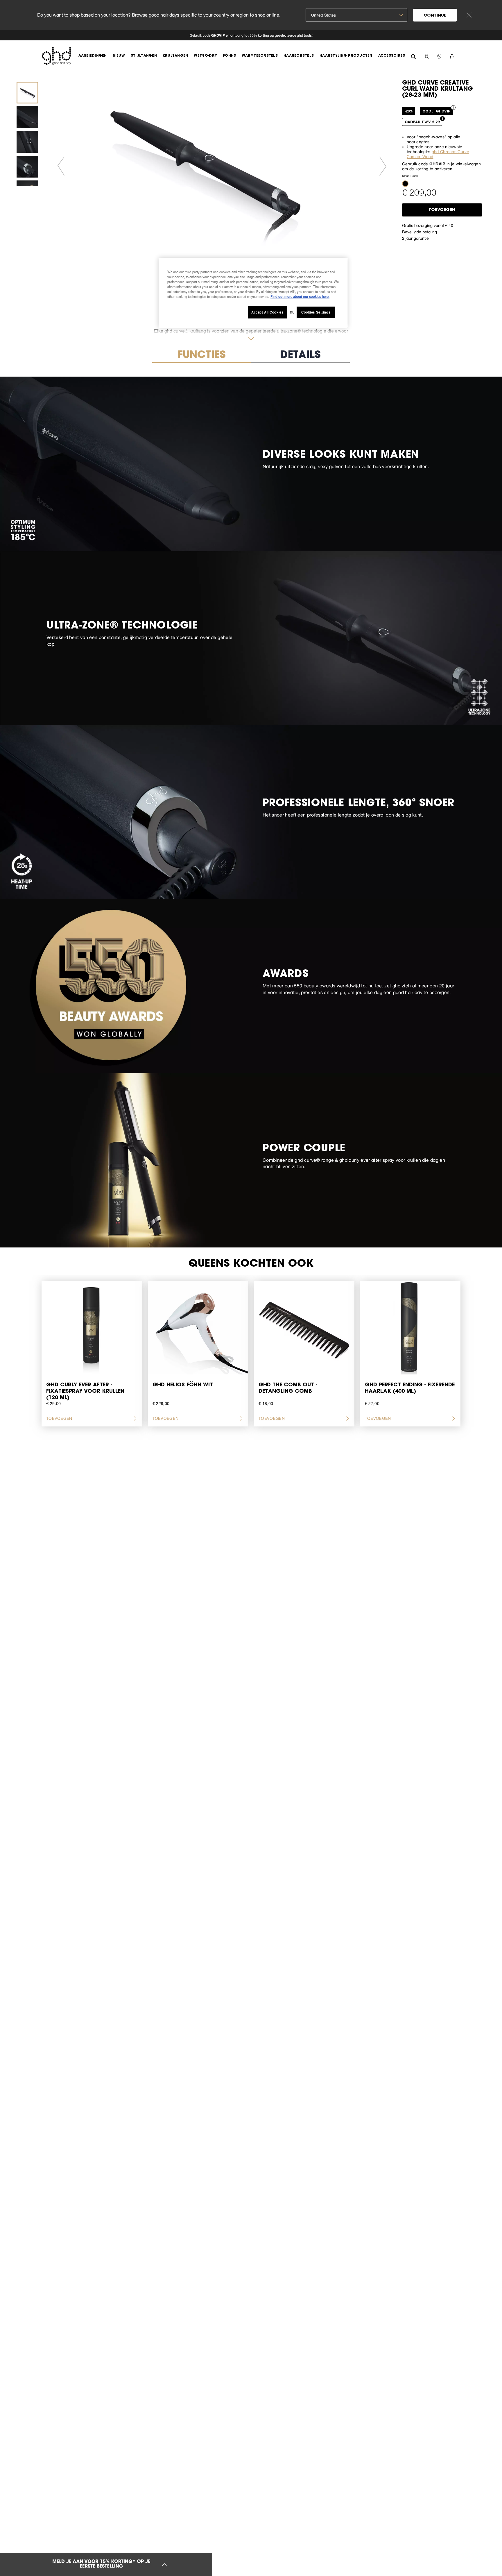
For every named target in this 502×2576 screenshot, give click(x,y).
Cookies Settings (316, 312)
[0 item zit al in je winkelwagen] (452, 56)
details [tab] (300, 356)
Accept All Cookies (267, 312)
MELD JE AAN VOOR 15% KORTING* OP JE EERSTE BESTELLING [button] (101, 2564)
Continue (435, 16)
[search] (413, 56)
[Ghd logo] (56, 56)
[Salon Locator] (439, 56)
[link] (251, 35)
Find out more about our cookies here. (300, 296)
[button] (405, 183)
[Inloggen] (426, 56)
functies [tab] (202, 356)
